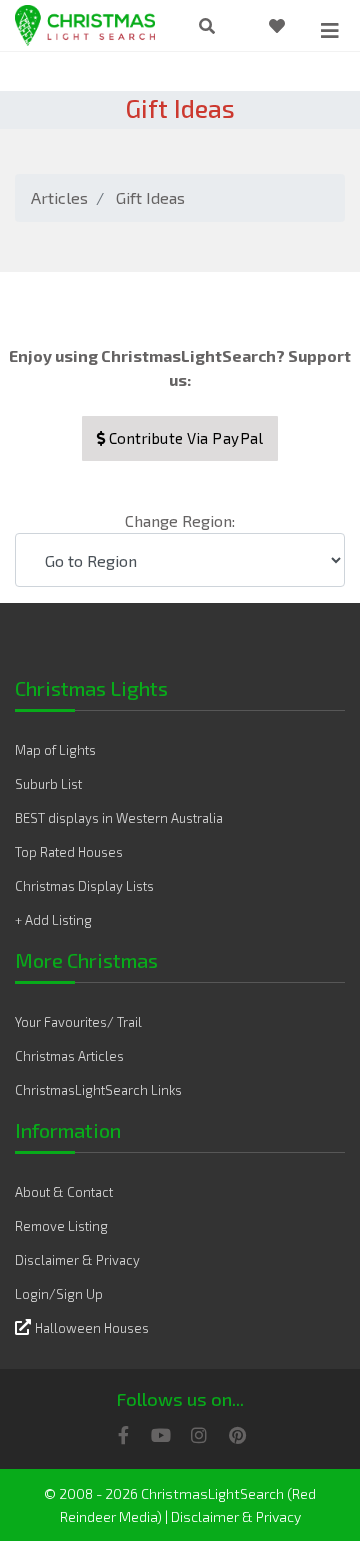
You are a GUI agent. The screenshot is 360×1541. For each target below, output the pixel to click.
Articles (59, 197)
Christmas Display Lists (84, 886)
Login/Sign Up (59, 1294)
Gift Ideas (150, 197)
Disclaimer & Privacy (77, 1260)
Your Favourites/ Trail (78, 1022)
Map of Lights (55, 750)
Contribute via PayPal (184, 438)
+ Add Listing (53, 920)
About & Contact (64, 1192)
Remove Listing (61, 1226)
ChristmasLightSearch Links (98, 1090)
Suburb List (48, 784)
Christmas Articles (69, 1056)
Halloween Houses (92, 1328)
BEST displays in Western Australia (119, 818)
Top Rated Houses (69, 852)
